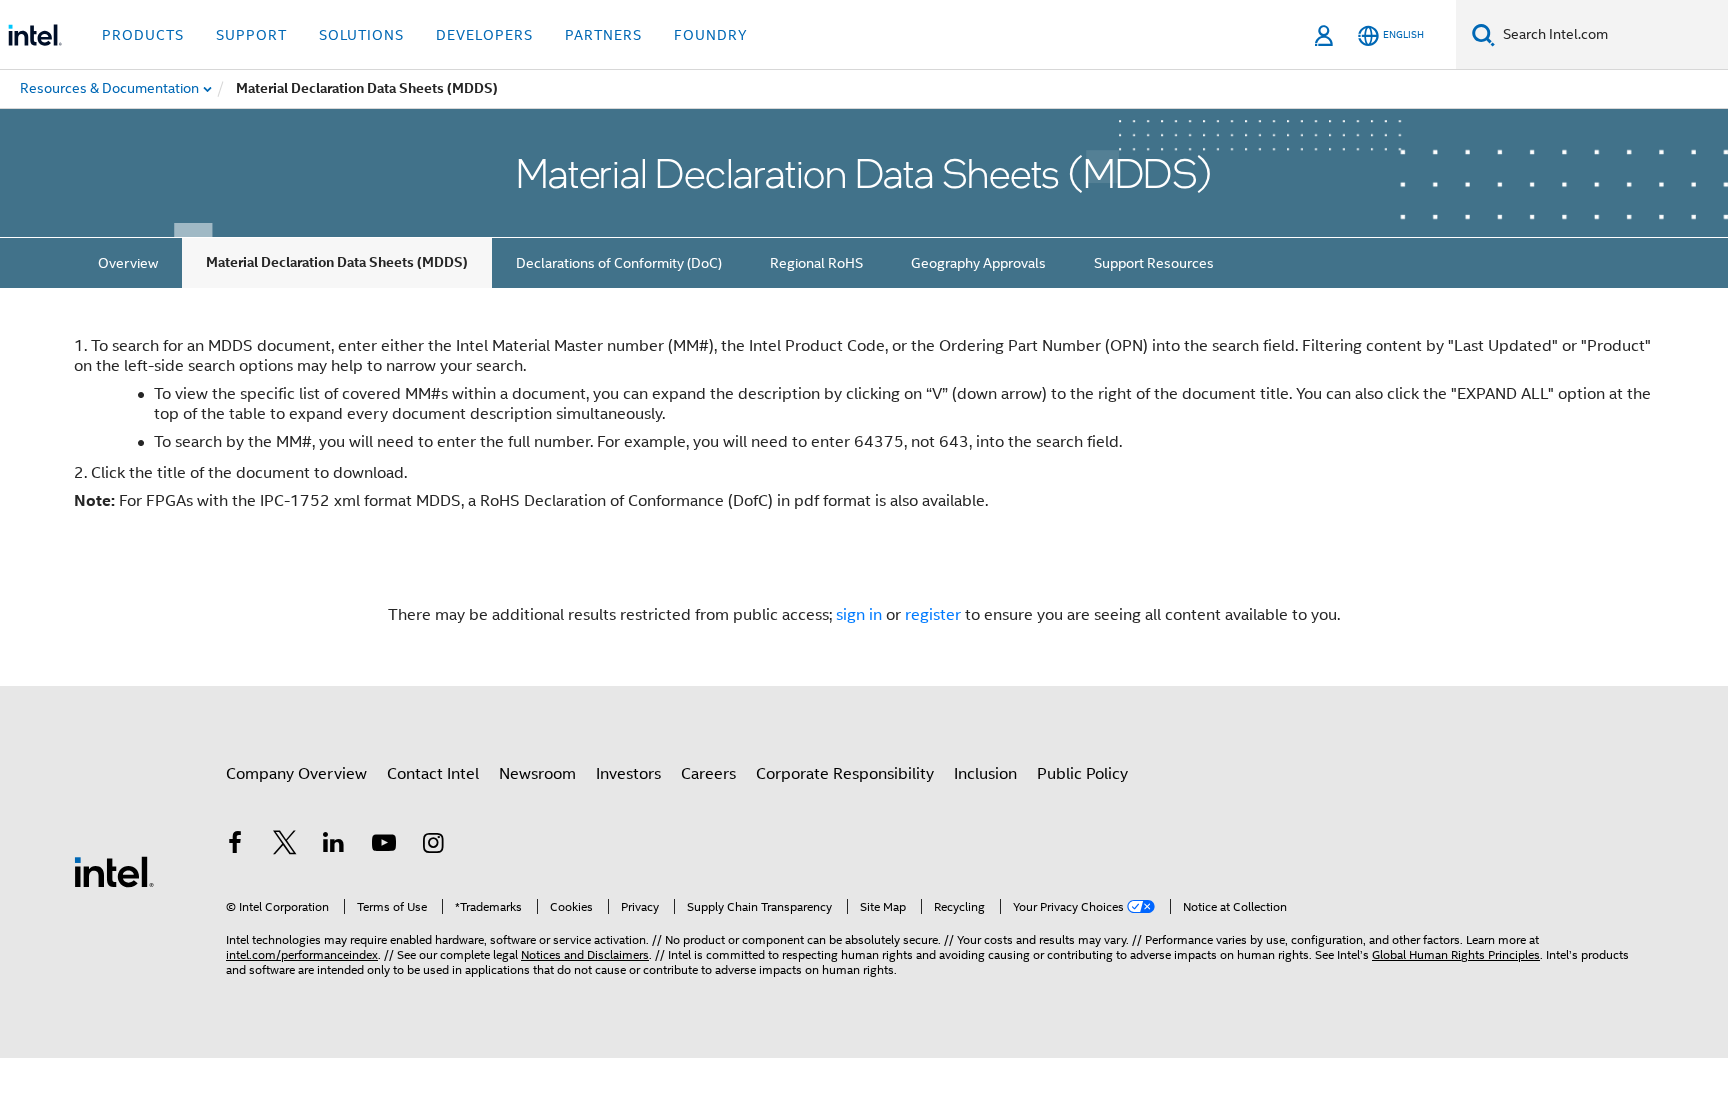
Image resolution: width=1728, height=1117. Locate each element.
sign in (859, 615)
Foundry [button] (711, 35)
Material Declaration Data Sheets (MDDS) (337, 262)
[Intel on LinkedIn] (334, 846)
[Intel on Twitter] (285, 846)
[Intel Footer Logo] (114, 871)
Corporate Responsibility (845, 774)
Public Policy (1082, 774)
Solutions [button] (361, 35)
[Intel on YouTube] (384, 846)
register (933, 615)
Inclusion (985, 774)
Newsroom (537, 774)
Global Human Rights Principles (1456, 954)
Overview (128, 263)
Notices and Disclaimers (585, 954)
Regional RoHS (816, 263)
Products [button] (143, 35)
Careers (708, 774)
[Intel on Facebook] (235, 846)
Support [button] (251, 35)
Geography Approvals (978, 263)
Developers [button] (484, 35)
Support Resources (1154, 263)
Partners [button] (603, 35)
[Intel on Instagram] (433, 846)
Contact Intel (433, 774)
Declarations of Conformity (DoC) (619, 263)
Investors (628, 774)
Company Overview (296, 774)
